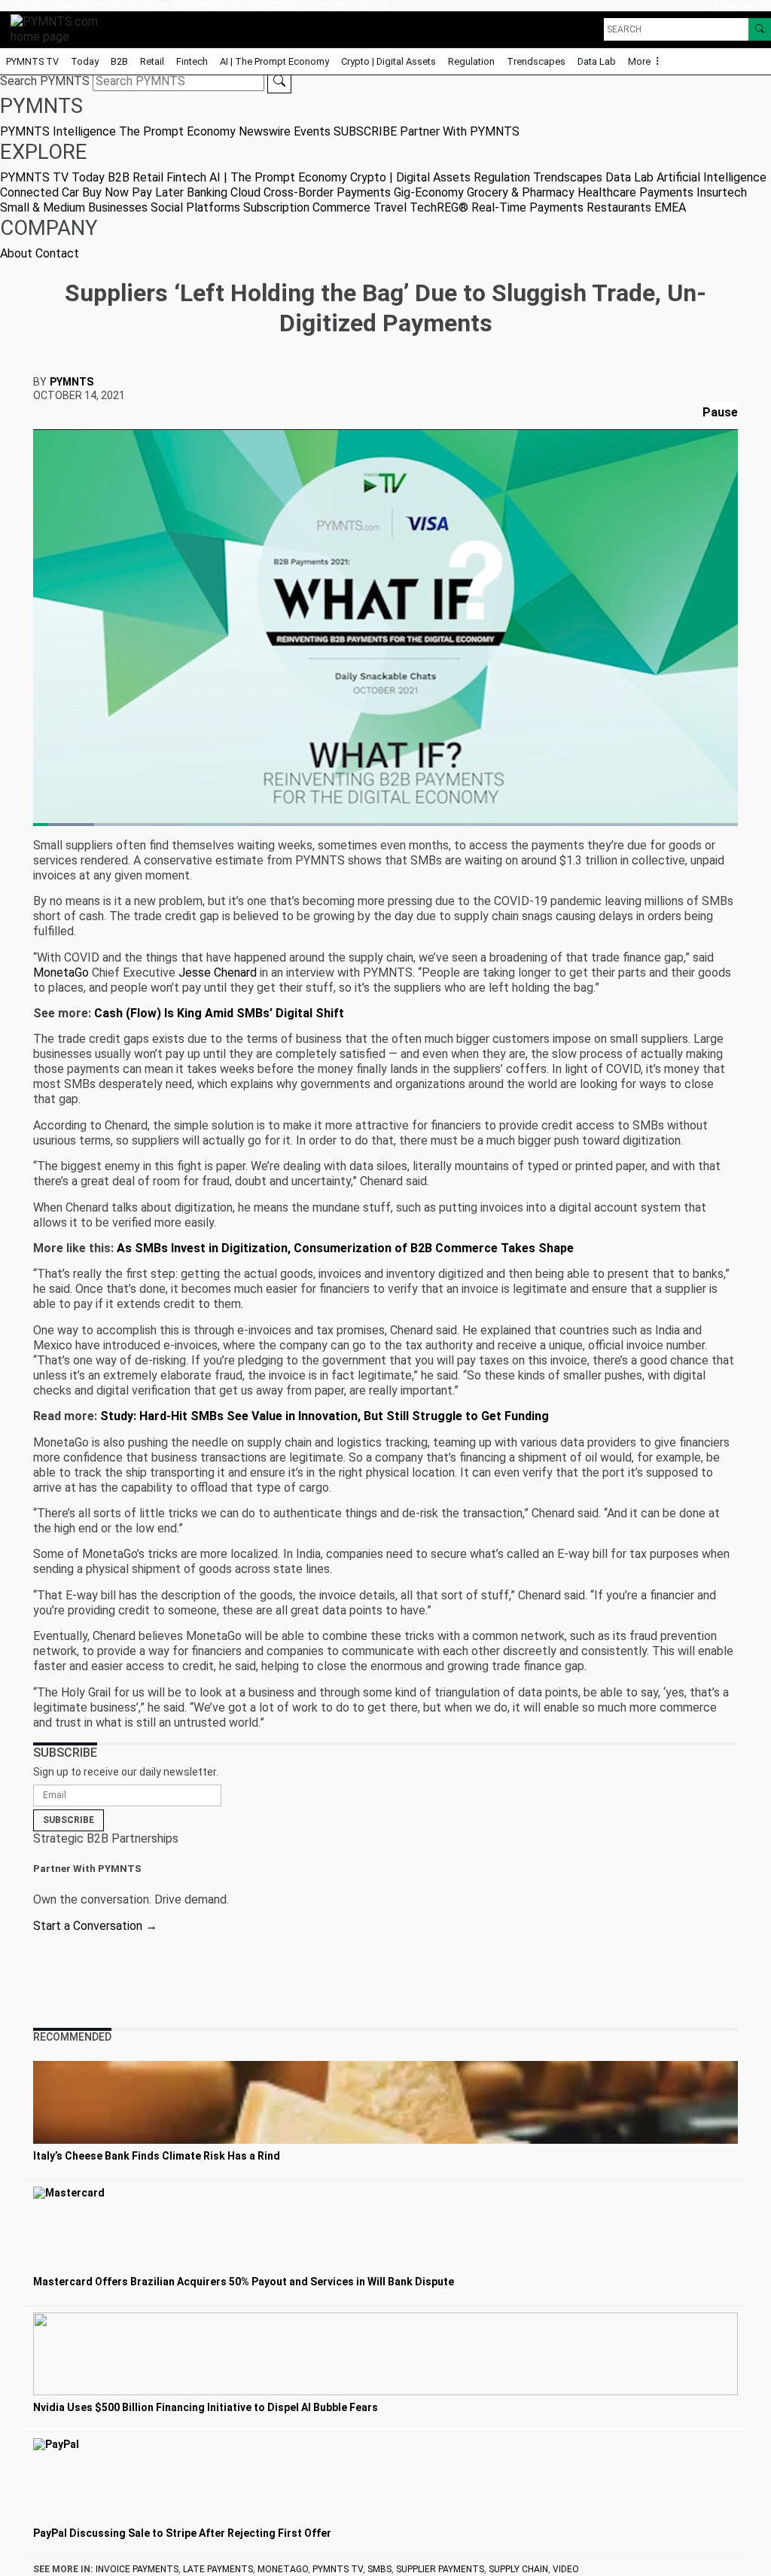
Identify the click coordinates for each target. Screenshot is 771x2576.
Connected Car (40, 192)
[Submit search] (279, 81)
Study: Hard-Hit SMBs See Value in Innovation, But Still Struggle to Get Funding (325, 1416)
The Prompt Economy (129, 5)
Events (236, 5)
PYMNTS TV (32, 61)
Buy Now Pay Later (133, 192)
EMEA (670, 207)
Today (85, 61)
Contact (755, 5)
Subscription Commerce (307, 207)
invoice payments (137, 2569)
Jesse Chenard (218, 972)
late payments (218, 2569)
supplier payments (440, 2569)
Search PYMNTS (45, 81)
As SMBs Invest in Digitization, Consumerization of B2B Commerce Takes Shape (345, 1248)
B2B (119, 61)
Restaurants (619, 207)
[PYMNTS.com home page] (59, 28)
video (566, 2569)
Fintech (192, 61)
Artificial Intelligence (712, 177)
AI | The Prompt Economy (274, 61)
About (727, 5)
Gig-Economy (429, 192)
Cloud (245, 192)
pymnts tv (338, 2569)
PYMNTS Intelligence (42, 5)
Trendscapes (536, 61)
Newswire (198, 5)
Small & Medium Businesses (74, 207)
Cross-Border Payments (327, 192)
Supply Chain (518, 2569)
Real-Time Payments (527, 207)
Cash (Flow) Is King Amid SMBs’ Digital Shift (219, 1013)
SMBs (379, 2569)
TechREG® (439, 207)
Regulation (471, 61)
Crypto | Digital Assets (389, 61)
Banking (207, 192)
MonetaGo (61, 972)
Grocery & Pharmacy (521, 192)
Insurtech (722, 192)
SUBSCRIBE (274, 5)
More (640, 61)
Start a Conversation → (95, 1926)
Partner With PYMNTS (343, 5)
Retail (152, 61)
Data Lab (597, 61)
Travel (390, 207)
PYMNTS (72, 382)
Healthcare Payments (635, 192)
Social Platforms (195, 207)
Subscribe (69, 1820)
